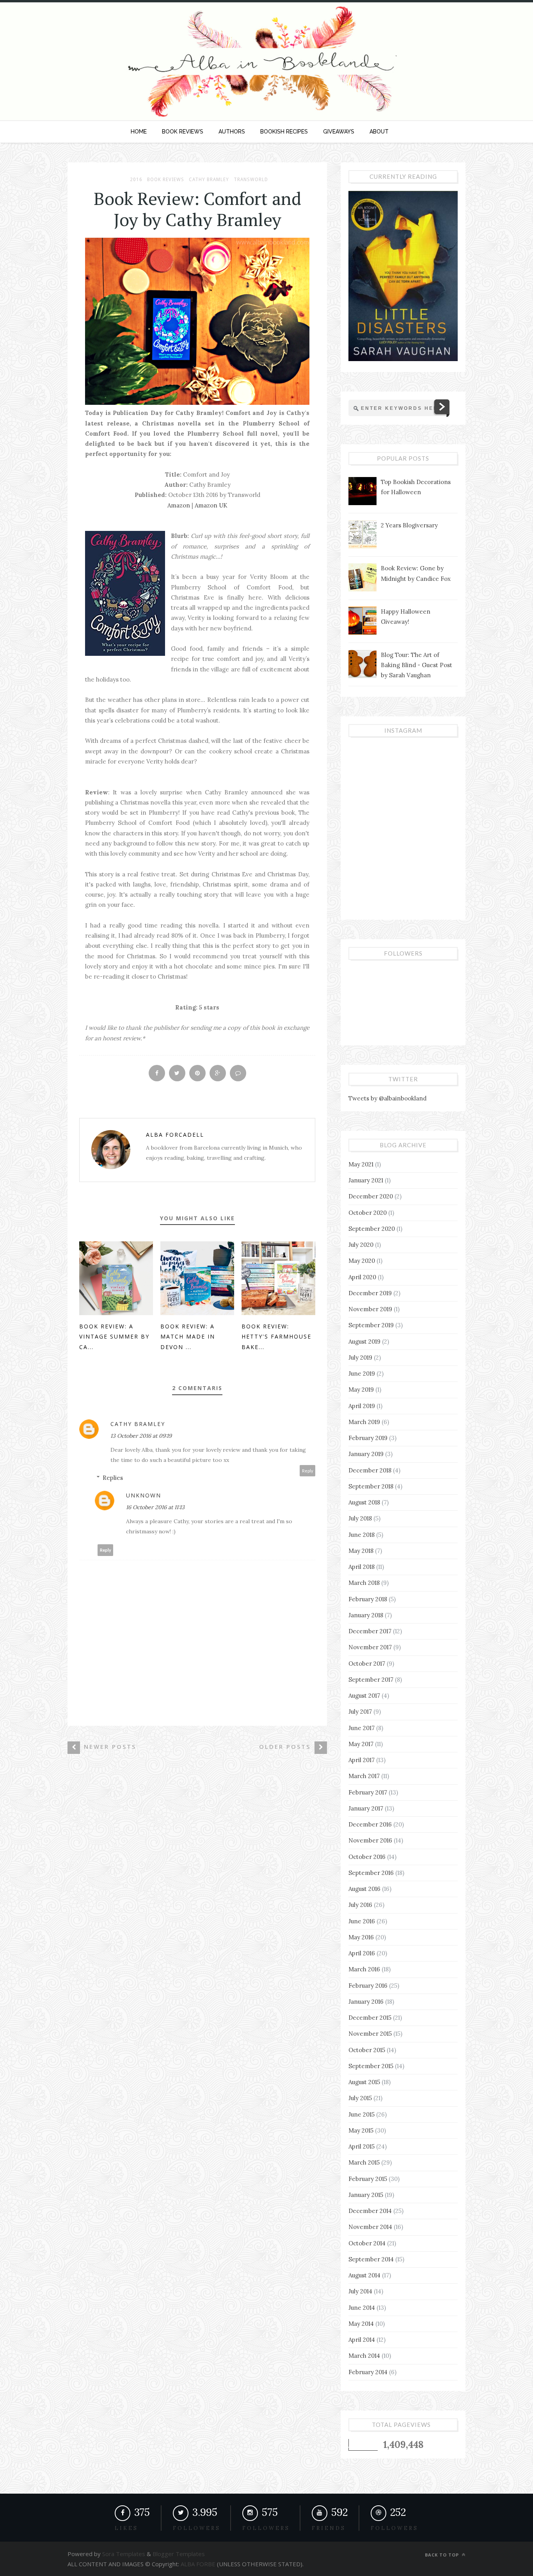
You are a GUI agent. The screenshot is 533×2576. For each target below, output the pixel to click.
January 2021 (366, 1180)
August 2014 (364, 2275)
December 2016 (370, 1824)
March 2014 (364, 2356)
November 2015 (370, 2034)
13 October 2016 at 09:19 (141, 1436)
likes (126, 2528)
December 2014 (370, 2211)
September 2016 (371, 1873)
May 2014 (361, 2324)
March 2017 (364, 1776)
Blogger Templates (178, 2554)
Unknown (144, 1495)
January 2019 (366, 1454)
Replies (113, 1478)
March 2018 (364, 1583)
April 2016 (362, 1953)
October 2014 (367, 2243)
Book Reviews (166, 180)
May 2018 (361, 1551)
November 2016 (370, 1840)
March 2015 (364, 2162)
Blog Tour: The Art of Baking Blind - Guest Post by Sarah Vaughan (417, 665)
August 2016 (364, 1889)
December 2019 (370, 1293)
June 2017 (362, 1728)
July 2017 (360, 1712)
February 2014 (368, 2372)
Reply (308, 1471)
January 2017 (366, 1808)
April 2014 (362, 2340)
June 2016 (362, 1921)
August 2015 (364, 2082)
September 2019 (371, 1325)
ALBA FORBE (198, 2564)
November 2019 (370, 1309)
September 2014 (371, 2259)
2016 (136, 180)
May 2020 (362, 1261)
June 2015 (362, 2114)
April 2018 (362, 1567)
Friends (329, 2528)
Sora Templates (124, 2554)
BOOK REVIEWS (183, 132)
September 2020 (372, 1229)
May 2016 (361, 1937)
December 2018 (370, 1470)
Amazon (179, 505)
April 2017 (362, 1760)
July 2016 (360, 1905)
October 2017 (367, 1664)
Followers (266, 2528)
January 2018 (366, 1615)
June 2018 (362, 1535)
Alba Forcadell (175, 1135)
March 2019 (364, 1422)
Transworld (251, 180)
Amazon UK (211, 505)
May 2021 (361, 1164)
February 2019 (368, 1438)
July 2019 (360, 1357)
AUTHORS (232, 132)
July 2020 (361, 1245)
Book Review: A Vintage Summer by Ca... (114, 1337)
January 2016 (366, 2002)
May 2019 (361, 1389)
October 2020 (368, 1213)
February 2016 (368, 1986)
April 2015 (362, 2146)
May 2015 (361, 2130)
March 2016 (364, 1969)
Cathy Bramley (209, 180)
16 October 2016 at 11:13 (155, 1507)
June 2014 (362, 2308)
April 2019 (362, 1406)
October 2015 (367, 2050)
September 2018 (371, 1486)
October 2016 (367, 1857)
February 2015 (368, 2179)
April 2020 (362, 1277)
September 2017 (371, 1680)
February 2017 (368, 1792)
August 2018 (364, 1502)
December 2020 (371, 1196)
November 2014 (370, 2227)
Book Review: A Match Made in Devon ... (188, 1337)
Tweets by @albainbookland (387, 1098)
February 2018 (368, 1599)
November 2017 (370, 1647)
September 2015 (371, 2066)
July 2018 (360, 1518)
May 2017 (361, 1744)
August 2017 (364, 1696)
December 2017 (370, 1631)
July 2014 (360, 2291)
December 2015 (370, 2018)
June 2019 (362, 1373)
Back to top (443, 2555)
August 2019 (364, 1341)
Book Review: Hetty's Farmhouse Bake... (276, 1337)
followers (197, 2528)
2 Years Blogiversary (409, 525)
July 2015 (360, 2098)
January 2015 (366, 2195)
